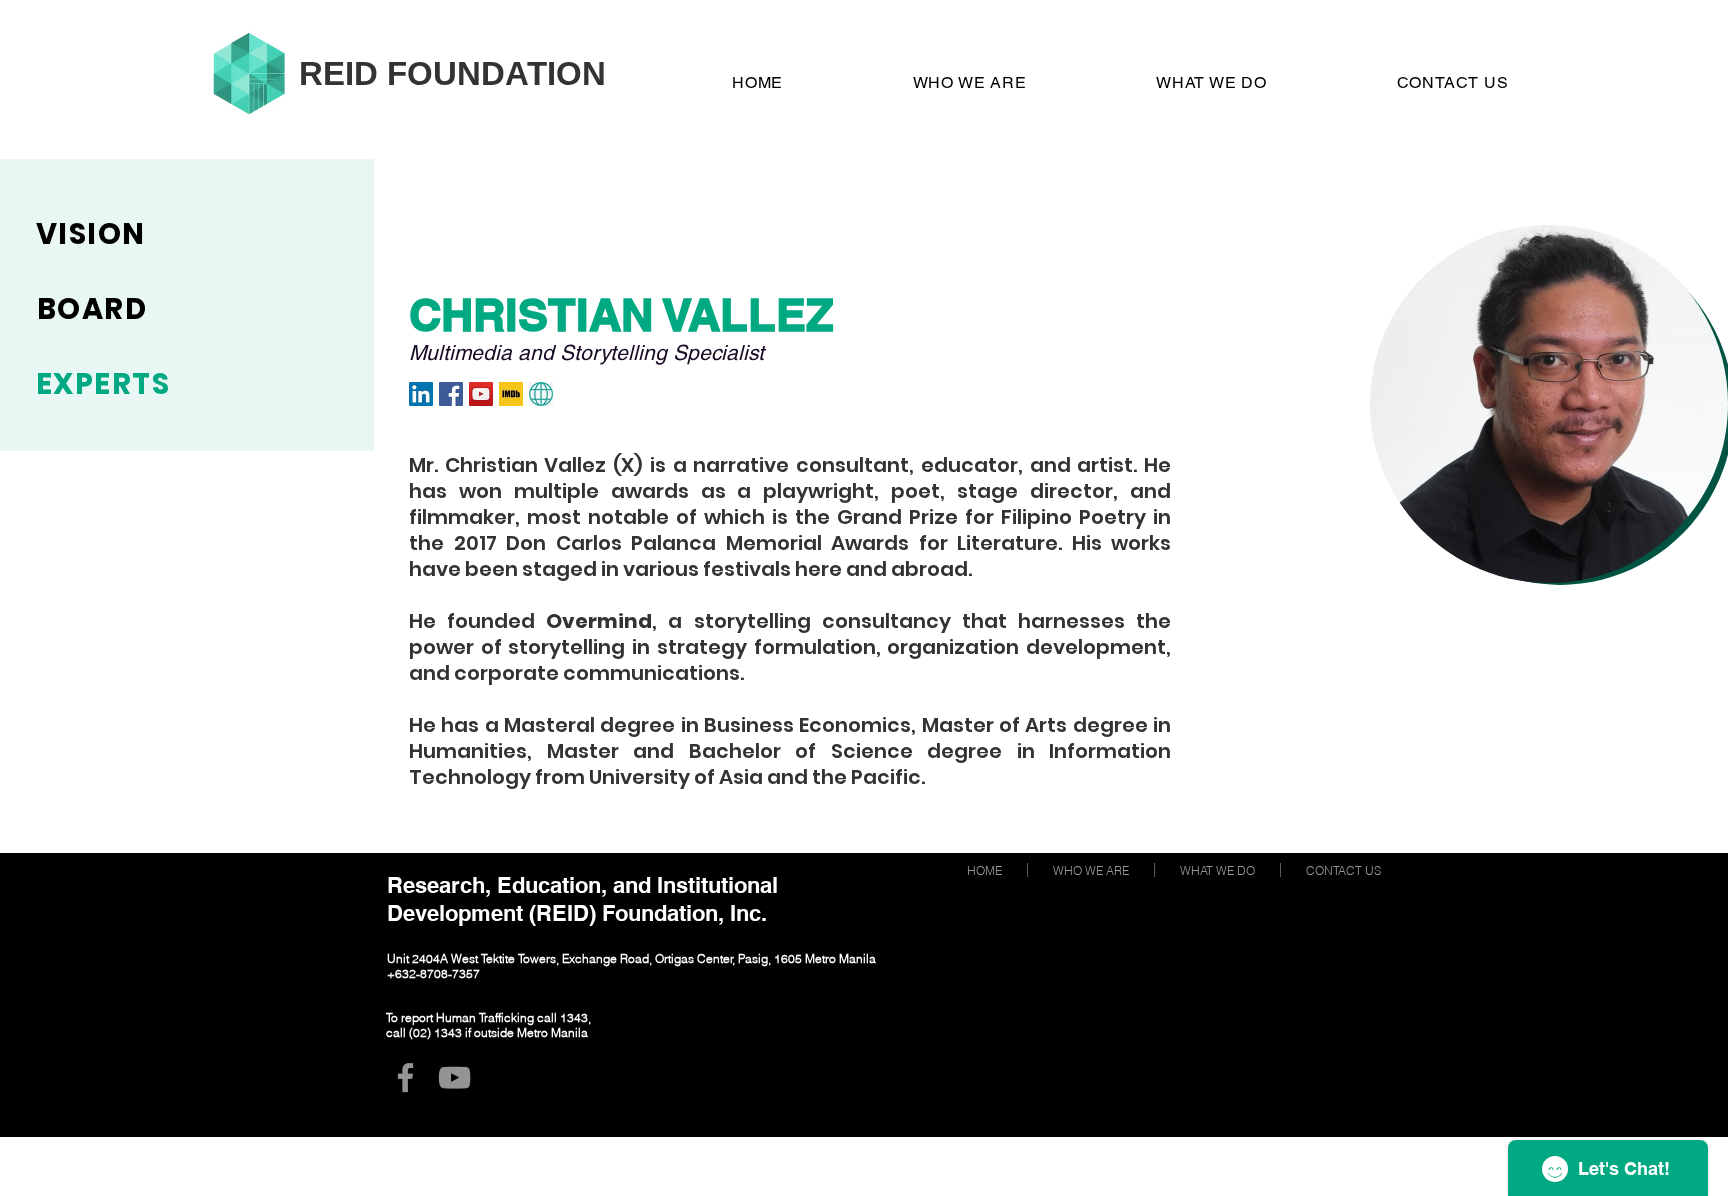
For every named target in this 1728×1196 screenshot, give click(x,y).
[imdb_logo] (511, 394)
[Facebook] (451, 394)
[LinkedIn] (421, 394)
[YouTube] (481, 394)
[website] (541, 394)
